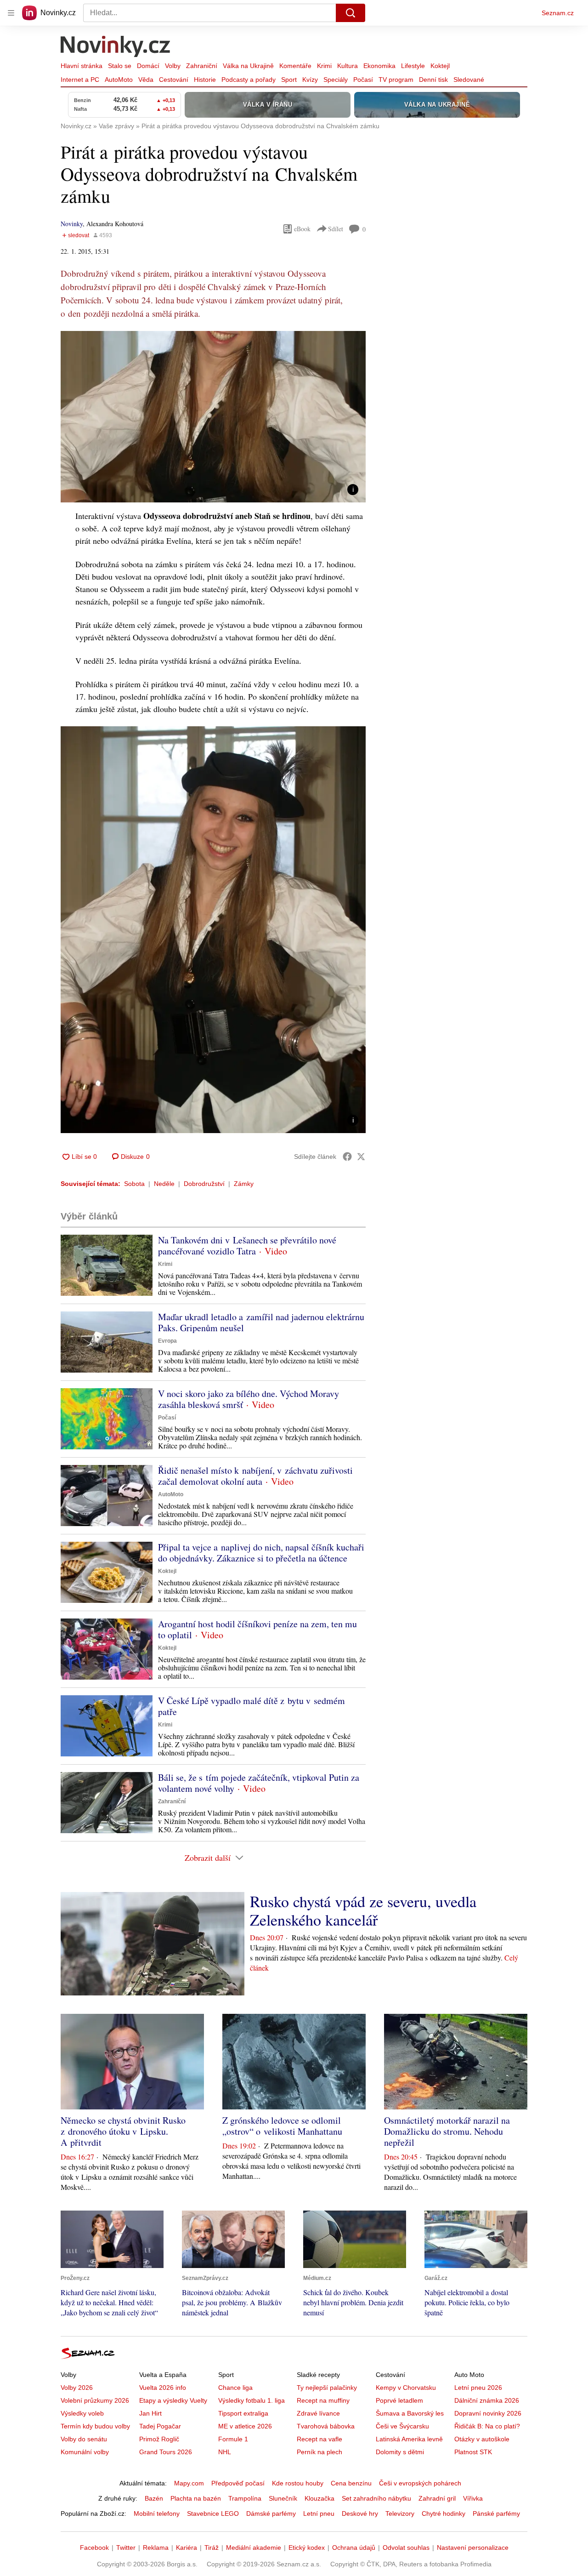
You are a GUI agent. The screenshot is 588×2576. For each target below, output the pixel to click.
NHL (225, 2452)
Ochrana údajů (354, 2548)
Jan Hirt (150, 2413)
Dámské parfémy (271, 2513)
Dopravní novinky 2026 (488, 2413)
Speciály (336, 80)
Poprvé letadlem (399, 2400)
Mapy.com (189, 2483)
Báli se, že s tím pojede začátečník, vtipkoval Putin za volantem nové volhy (259, 1783)
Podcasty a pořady (249, 80)
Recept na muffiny (323, 2400)
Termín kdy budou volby (95, 2426)
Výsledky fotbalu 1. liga (252, 2400)
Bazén (154, 2498)
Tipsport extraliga (243, 2413)
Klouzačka (319, 2498)
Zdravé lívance (318, 2413)
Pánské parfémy (496, 2513)
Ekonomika (379, 66)
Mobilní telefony (157, 2513)
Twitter (126, 2548)
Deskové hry (360, 2513)
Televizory (400, 2513)
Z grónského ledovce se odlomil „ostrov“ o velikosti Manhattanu (282, 2126)
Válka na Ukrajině (248, 66)
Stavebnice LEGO (213, 2513)
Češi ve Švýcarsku (402, 2426)
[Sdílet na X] (361, 1157)
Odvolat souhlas (406, 2548)
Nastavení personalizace (473, 2548)
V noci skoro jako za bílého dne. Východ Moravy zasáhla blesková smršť (249, 1399)
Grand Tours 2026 (166, 2452)
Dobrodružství (204, 1184)
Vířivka (473, 2498)
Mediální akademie (254, 2548)
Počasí (363, 80)
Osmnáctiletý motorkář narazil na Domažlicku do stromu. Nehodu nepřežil (447, 2131)
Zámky (244, 1184)
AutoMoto (119, 80)
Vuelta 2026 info (163, 2388)
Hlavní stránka (82, 66)
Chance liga (235, 2388)
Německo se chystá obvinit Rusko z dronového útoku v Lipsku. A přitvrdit (123, 2131)
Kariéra (187, 2548)
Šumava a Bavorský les (410, 2413)
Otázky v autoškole (482, 2439)
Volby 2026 (77, 2388)
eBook (302, 229)
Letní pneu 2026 (478, 2388)
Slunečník (283, 2498)
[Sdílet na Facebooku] (347, 1157)
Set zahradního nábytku (376, 2498)
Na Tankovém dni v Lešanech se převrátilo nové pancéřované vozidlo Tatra (247, 1245)
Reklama (156, 2548)
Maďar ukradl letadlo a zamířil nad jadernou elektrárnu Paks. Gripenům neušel (261, 1322)
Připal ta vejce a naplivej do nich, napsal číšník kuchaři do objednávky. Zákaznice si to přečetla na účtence (261, 1553)
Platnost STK (473, 2452)
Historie (205, 80)
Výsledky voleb (82, 2413)
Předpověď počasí (238, 2483)
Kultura (348, 66)
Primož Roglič (159, 2439)
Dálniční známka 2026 (487, 2400)
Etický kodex (307, 2548)
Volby (173, 66)
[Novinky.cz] (116, 47)
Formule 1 (233, 2439)
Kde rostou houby (298, 2483)
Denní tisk (433, 80)
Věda (146, 80)
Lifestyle (413, 66)
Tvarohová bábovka (326, 2426)
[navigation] (11, 13)
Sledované (469, 80)
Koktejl (440, 66)
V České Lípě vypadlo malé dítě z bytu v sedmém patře (252, 1706)
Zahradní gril (437, 2498)
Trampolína (245, 2498)
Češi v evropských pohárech (420, 2483)
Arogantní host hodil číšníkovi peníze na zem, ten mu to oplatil (257, 1629)
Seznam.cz (558, 13)
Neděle (164, 1184)
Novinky (72, 224)
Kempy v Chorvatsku (406, 2388)
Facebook (94, 2548)
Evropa (167, 1341)
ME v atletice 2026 (245, 2426)
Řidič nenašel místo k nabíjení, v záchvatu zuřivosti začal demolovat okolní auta (255, 1476)
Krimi (324, 66)
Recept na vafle (319, 2439)
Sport (289, 80)
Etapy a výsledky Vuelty (173, 2400)
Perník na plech (319, 2452)
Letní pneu (319, 2513)
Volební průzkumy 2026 (95, 2400)
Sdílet (336, 229)
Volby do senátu (84, 2439)
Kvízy (310, 80)
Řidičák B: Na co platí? (487, 2426)
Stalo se (120, 66)
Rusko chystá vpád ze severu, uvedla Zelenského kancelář (363, 1910)
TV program (396, 80)
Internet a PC (80, 80)
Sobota (134, 1184)
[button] (213, 417)
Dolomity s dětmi (400, 2452)
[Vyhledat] (351, 13)
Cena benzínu (351, 2483)
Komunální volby (85, 2452)
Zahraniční (202, 66)
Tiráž (212, 2548)
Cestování (174, 80)
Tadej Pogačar (160, 2426)
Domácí (148, 66)
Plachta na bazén (196, 2498)
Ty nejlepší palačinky (327, 2388)
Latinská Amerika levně (409, 2439)
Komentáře (295, 66)
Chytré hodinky (444, 2513)
